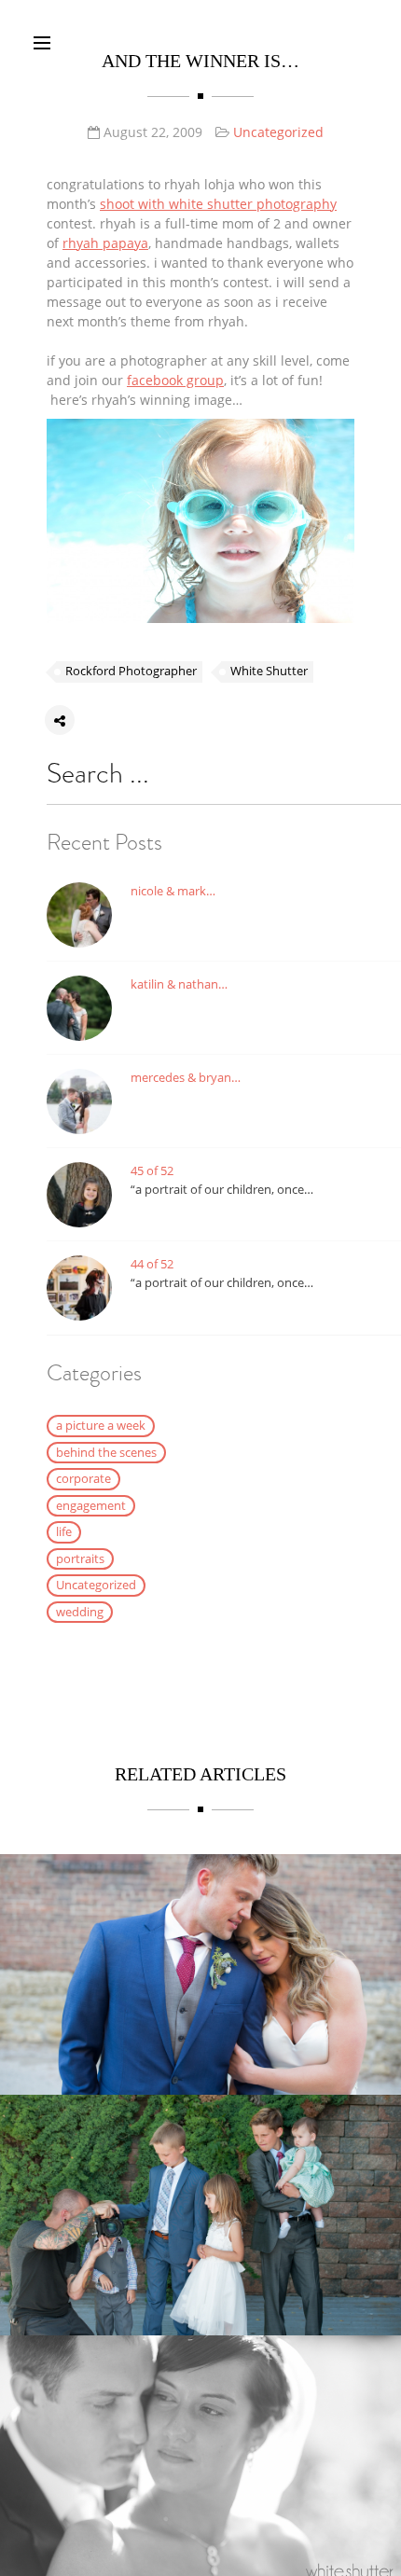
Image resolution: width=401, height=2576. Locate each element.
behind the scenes (106, 1452)
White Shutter (269, 671)
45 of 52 (152, 1170)
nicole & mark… (173, 891)
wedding (80, 1612)
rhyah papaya (105, 243)
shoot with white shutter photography (218, 204)
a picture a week (101, 1425)
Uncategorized (278, 132)
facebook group (175, 380)
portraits (80, 1558)
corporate (83, 1478)
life (64, 1531)
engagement (91, 1505)
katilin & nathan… (179, 984)
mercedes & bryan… (186, 1077)
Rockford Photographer (131, 671)
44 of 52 (152, 1264)
